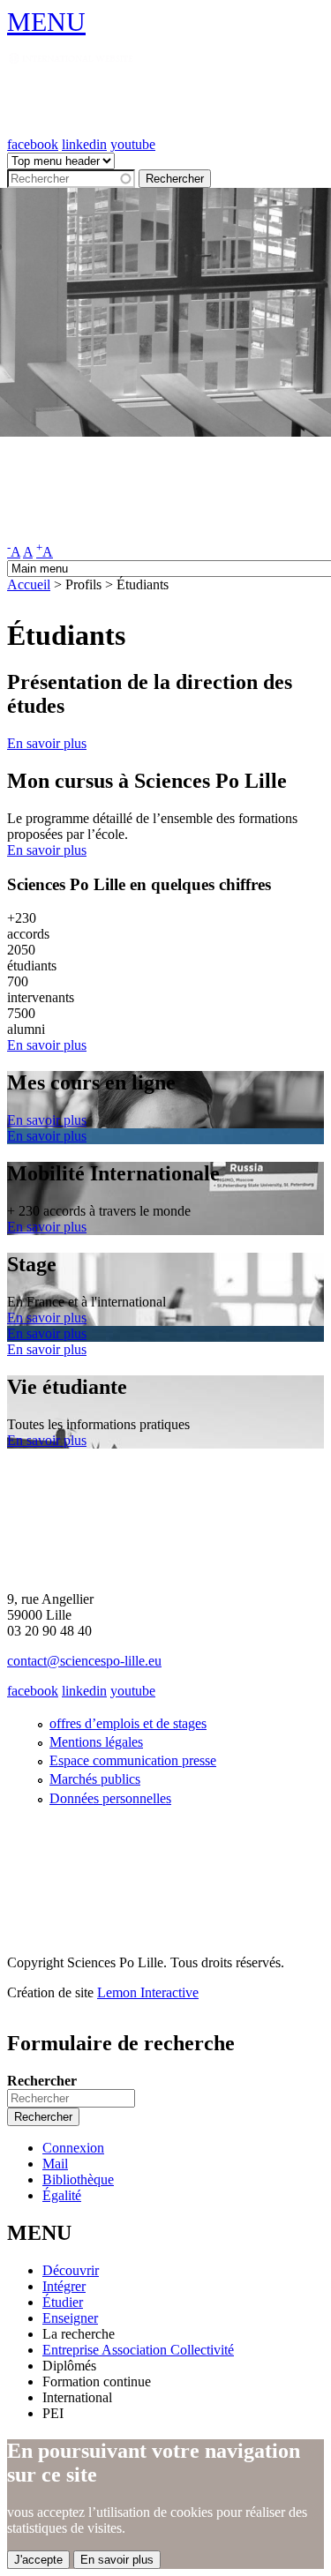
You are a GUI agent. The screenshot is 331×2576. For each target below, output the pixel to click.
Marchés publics (95, 1779)
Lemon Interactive (148, 1992)
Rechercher (42, 2081)
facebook (33, 144)
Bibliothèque (78, 2179)
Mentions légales (96, 1742)
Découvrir (71, 2270)
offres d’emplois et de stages (128, 1723)
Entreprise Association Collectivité (138, 2350)
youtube (133, 144)
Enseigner (70, 2318)
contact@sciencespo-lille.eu (84, 1661)
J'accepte (38, 2560)
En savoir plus (47, 743)
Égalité (62, 2195)
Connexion (73, 2148)
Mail (55, 2164)
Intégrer (64, 2286)
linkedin (84, 144)
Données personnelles (110, 1798)
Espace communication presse (133, 1760)
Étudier (63, 2302)
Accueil (29, 584)
